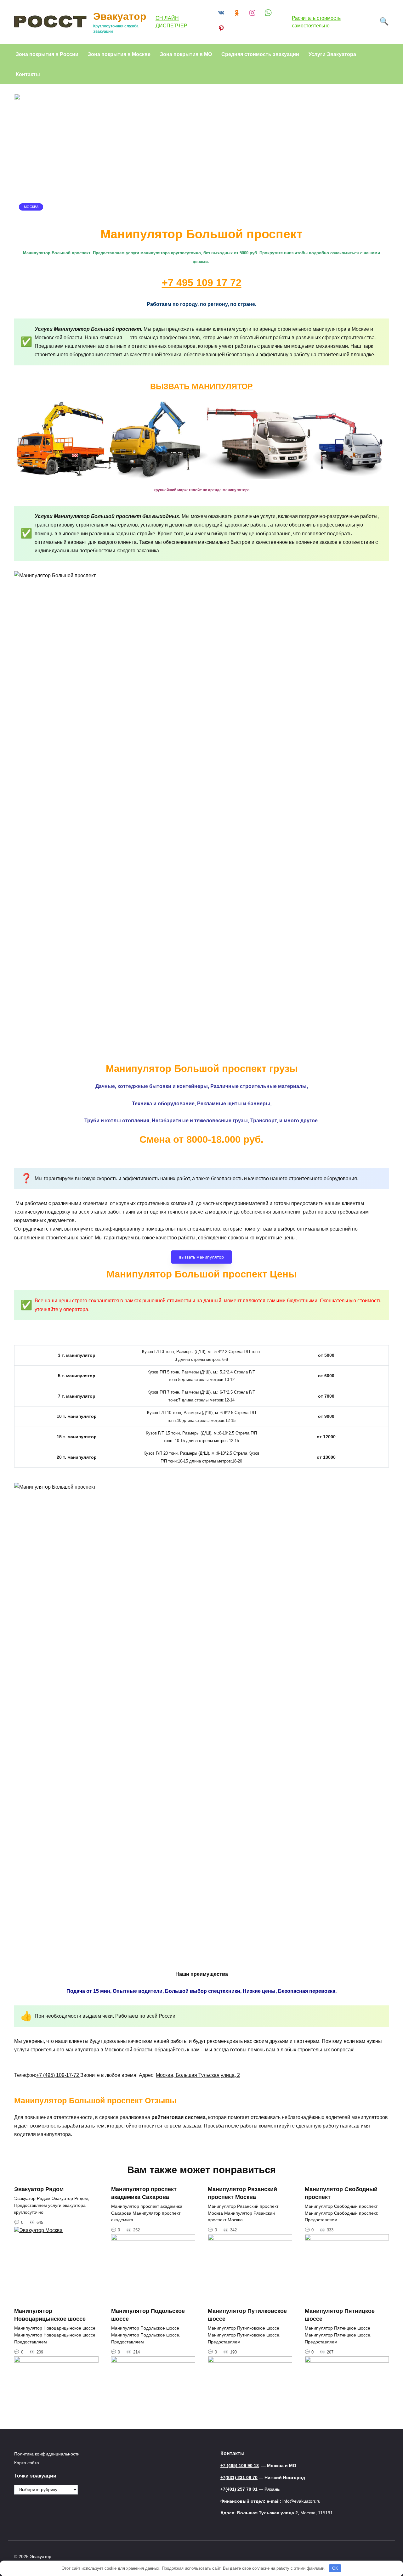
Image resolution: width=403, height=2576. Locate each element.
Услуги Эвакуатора (332, 54)
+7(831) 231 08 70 (239, 2477)
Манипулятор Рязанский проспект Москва (242, 2193)
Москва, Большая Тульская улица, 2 (198, 2075)
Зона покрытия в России (47, 54)
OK (335, 2568)
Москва (31, 207)
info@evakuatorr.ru (301, 2501)
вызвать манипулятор (201, 1257)
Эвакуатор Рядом (39, 2189)
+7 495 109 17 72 (202, 283)
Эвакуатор (120, 16)
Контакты (28, 74)
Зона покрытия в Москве (119, 54)
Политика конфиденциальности (47, 2454)
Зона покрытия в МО (186, 54)
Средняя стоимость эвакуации (260, 54)
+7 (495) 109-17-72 (58, 2075)
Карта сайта (27, 2463)
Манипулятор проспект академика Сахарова (144, 2193)
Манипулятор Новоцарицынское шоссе (50, 2315)
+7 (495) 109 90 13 (240, 2466)
